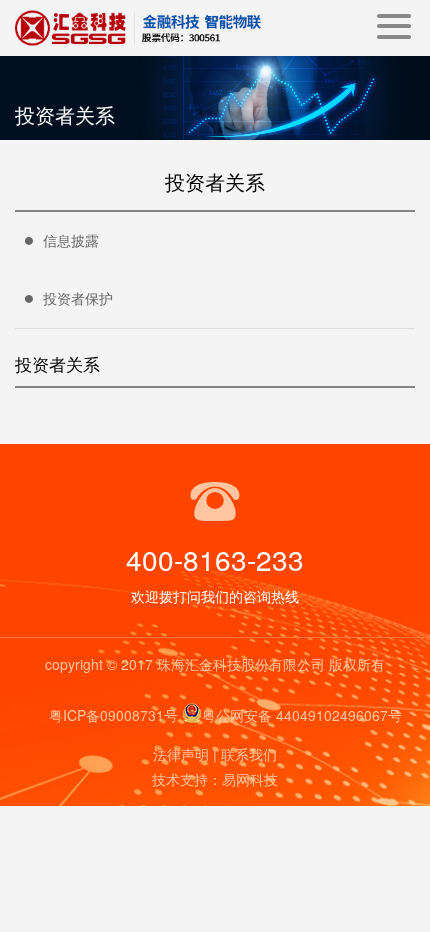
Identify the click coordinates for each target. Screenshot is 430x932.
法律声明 (181, 754)
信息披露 (71, 240)
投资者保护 (78, 298)
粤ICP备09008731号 (113, 715)
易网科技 (250, 779)
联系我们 (249, 754)
